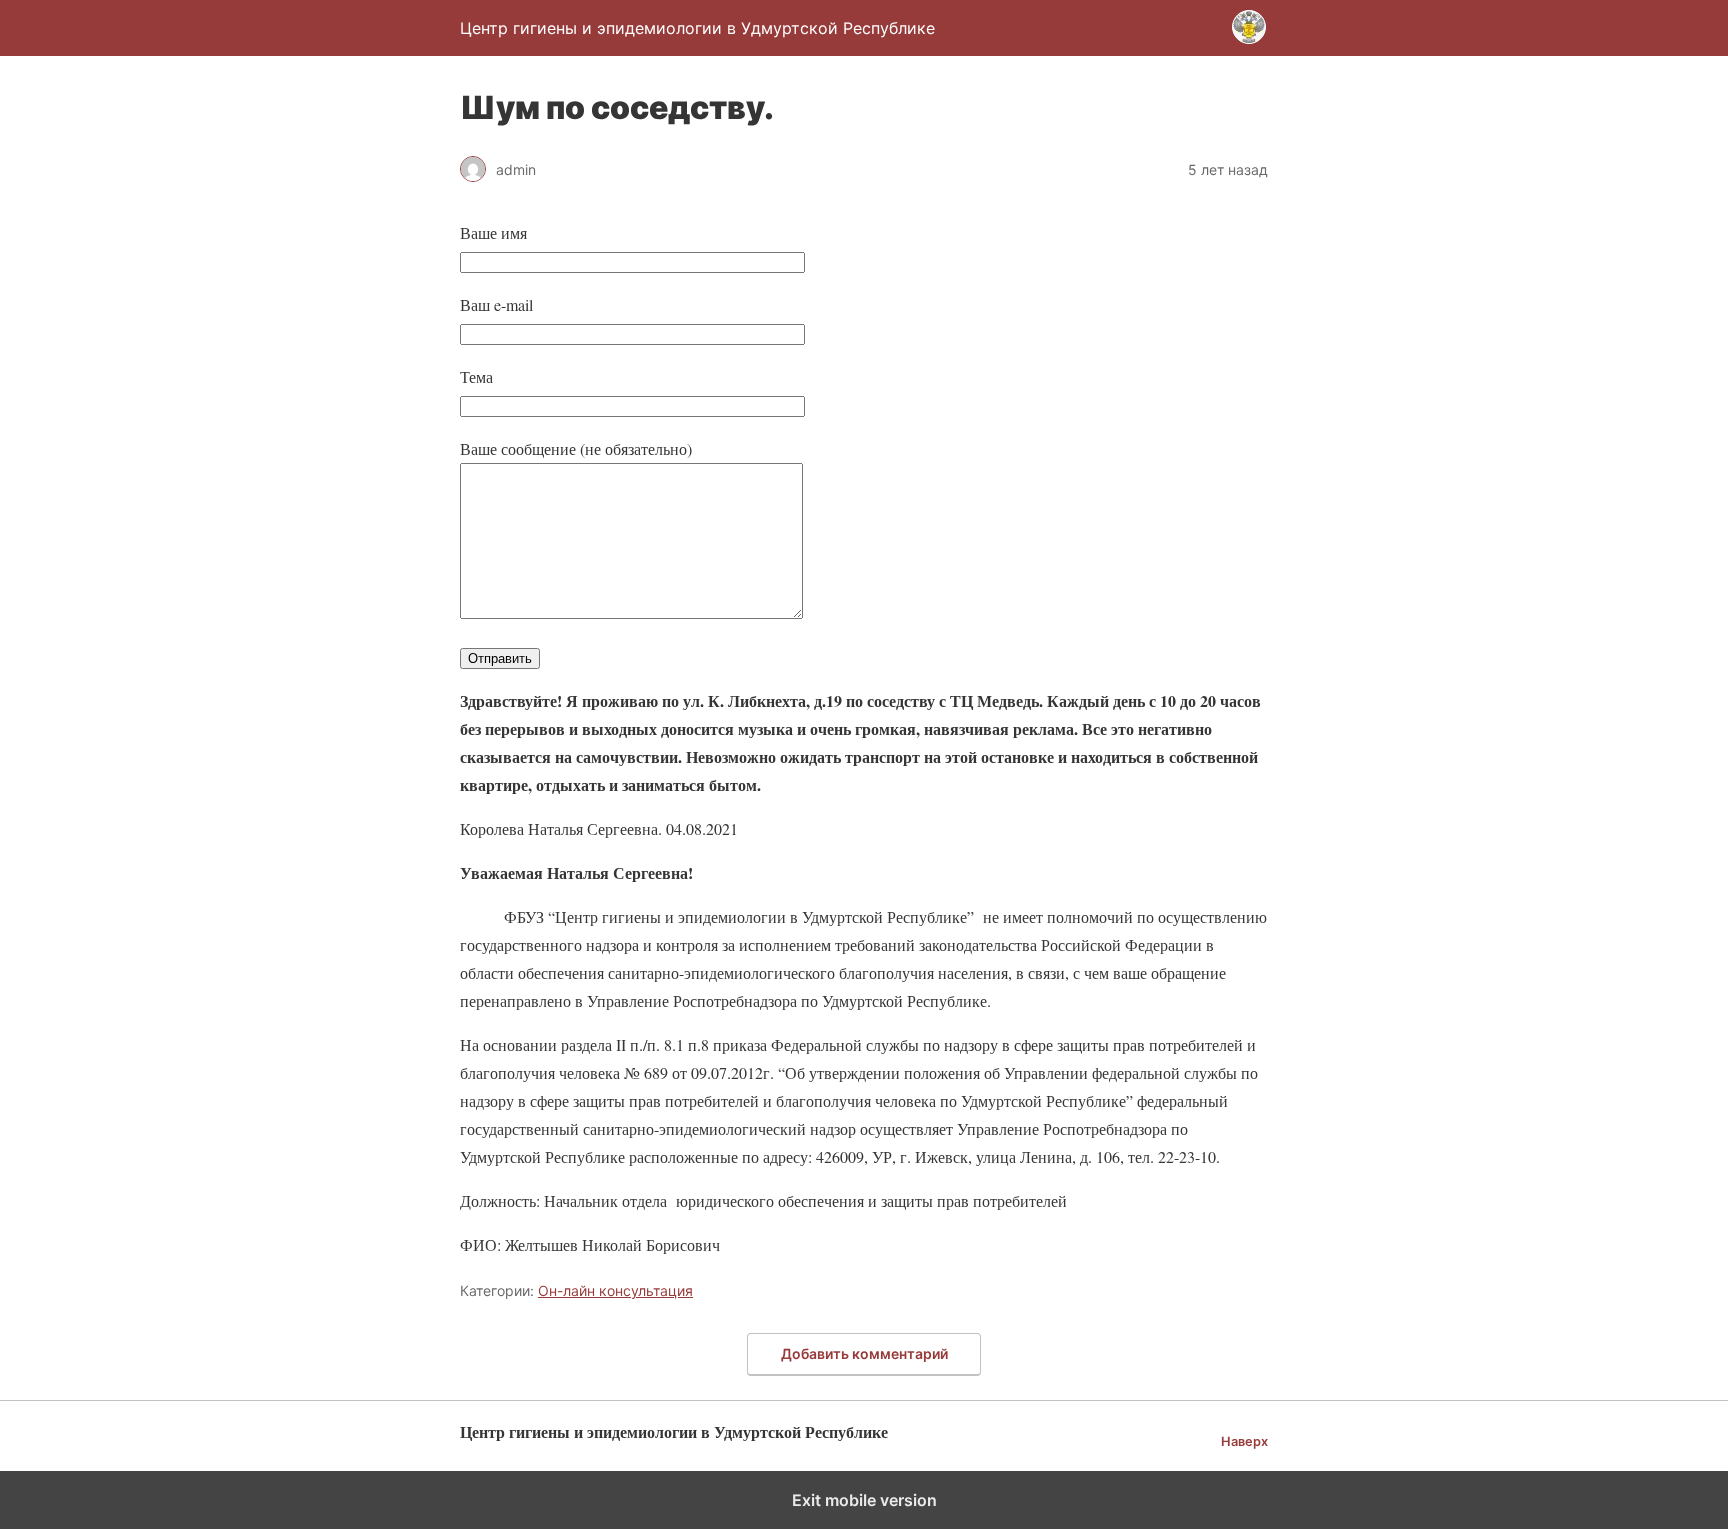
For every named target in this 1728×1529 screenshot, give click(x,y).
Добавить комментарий (864, 1353)
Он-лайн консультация (615, 1290)
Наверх (1244, 1441)
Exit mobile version (864, 1500)
